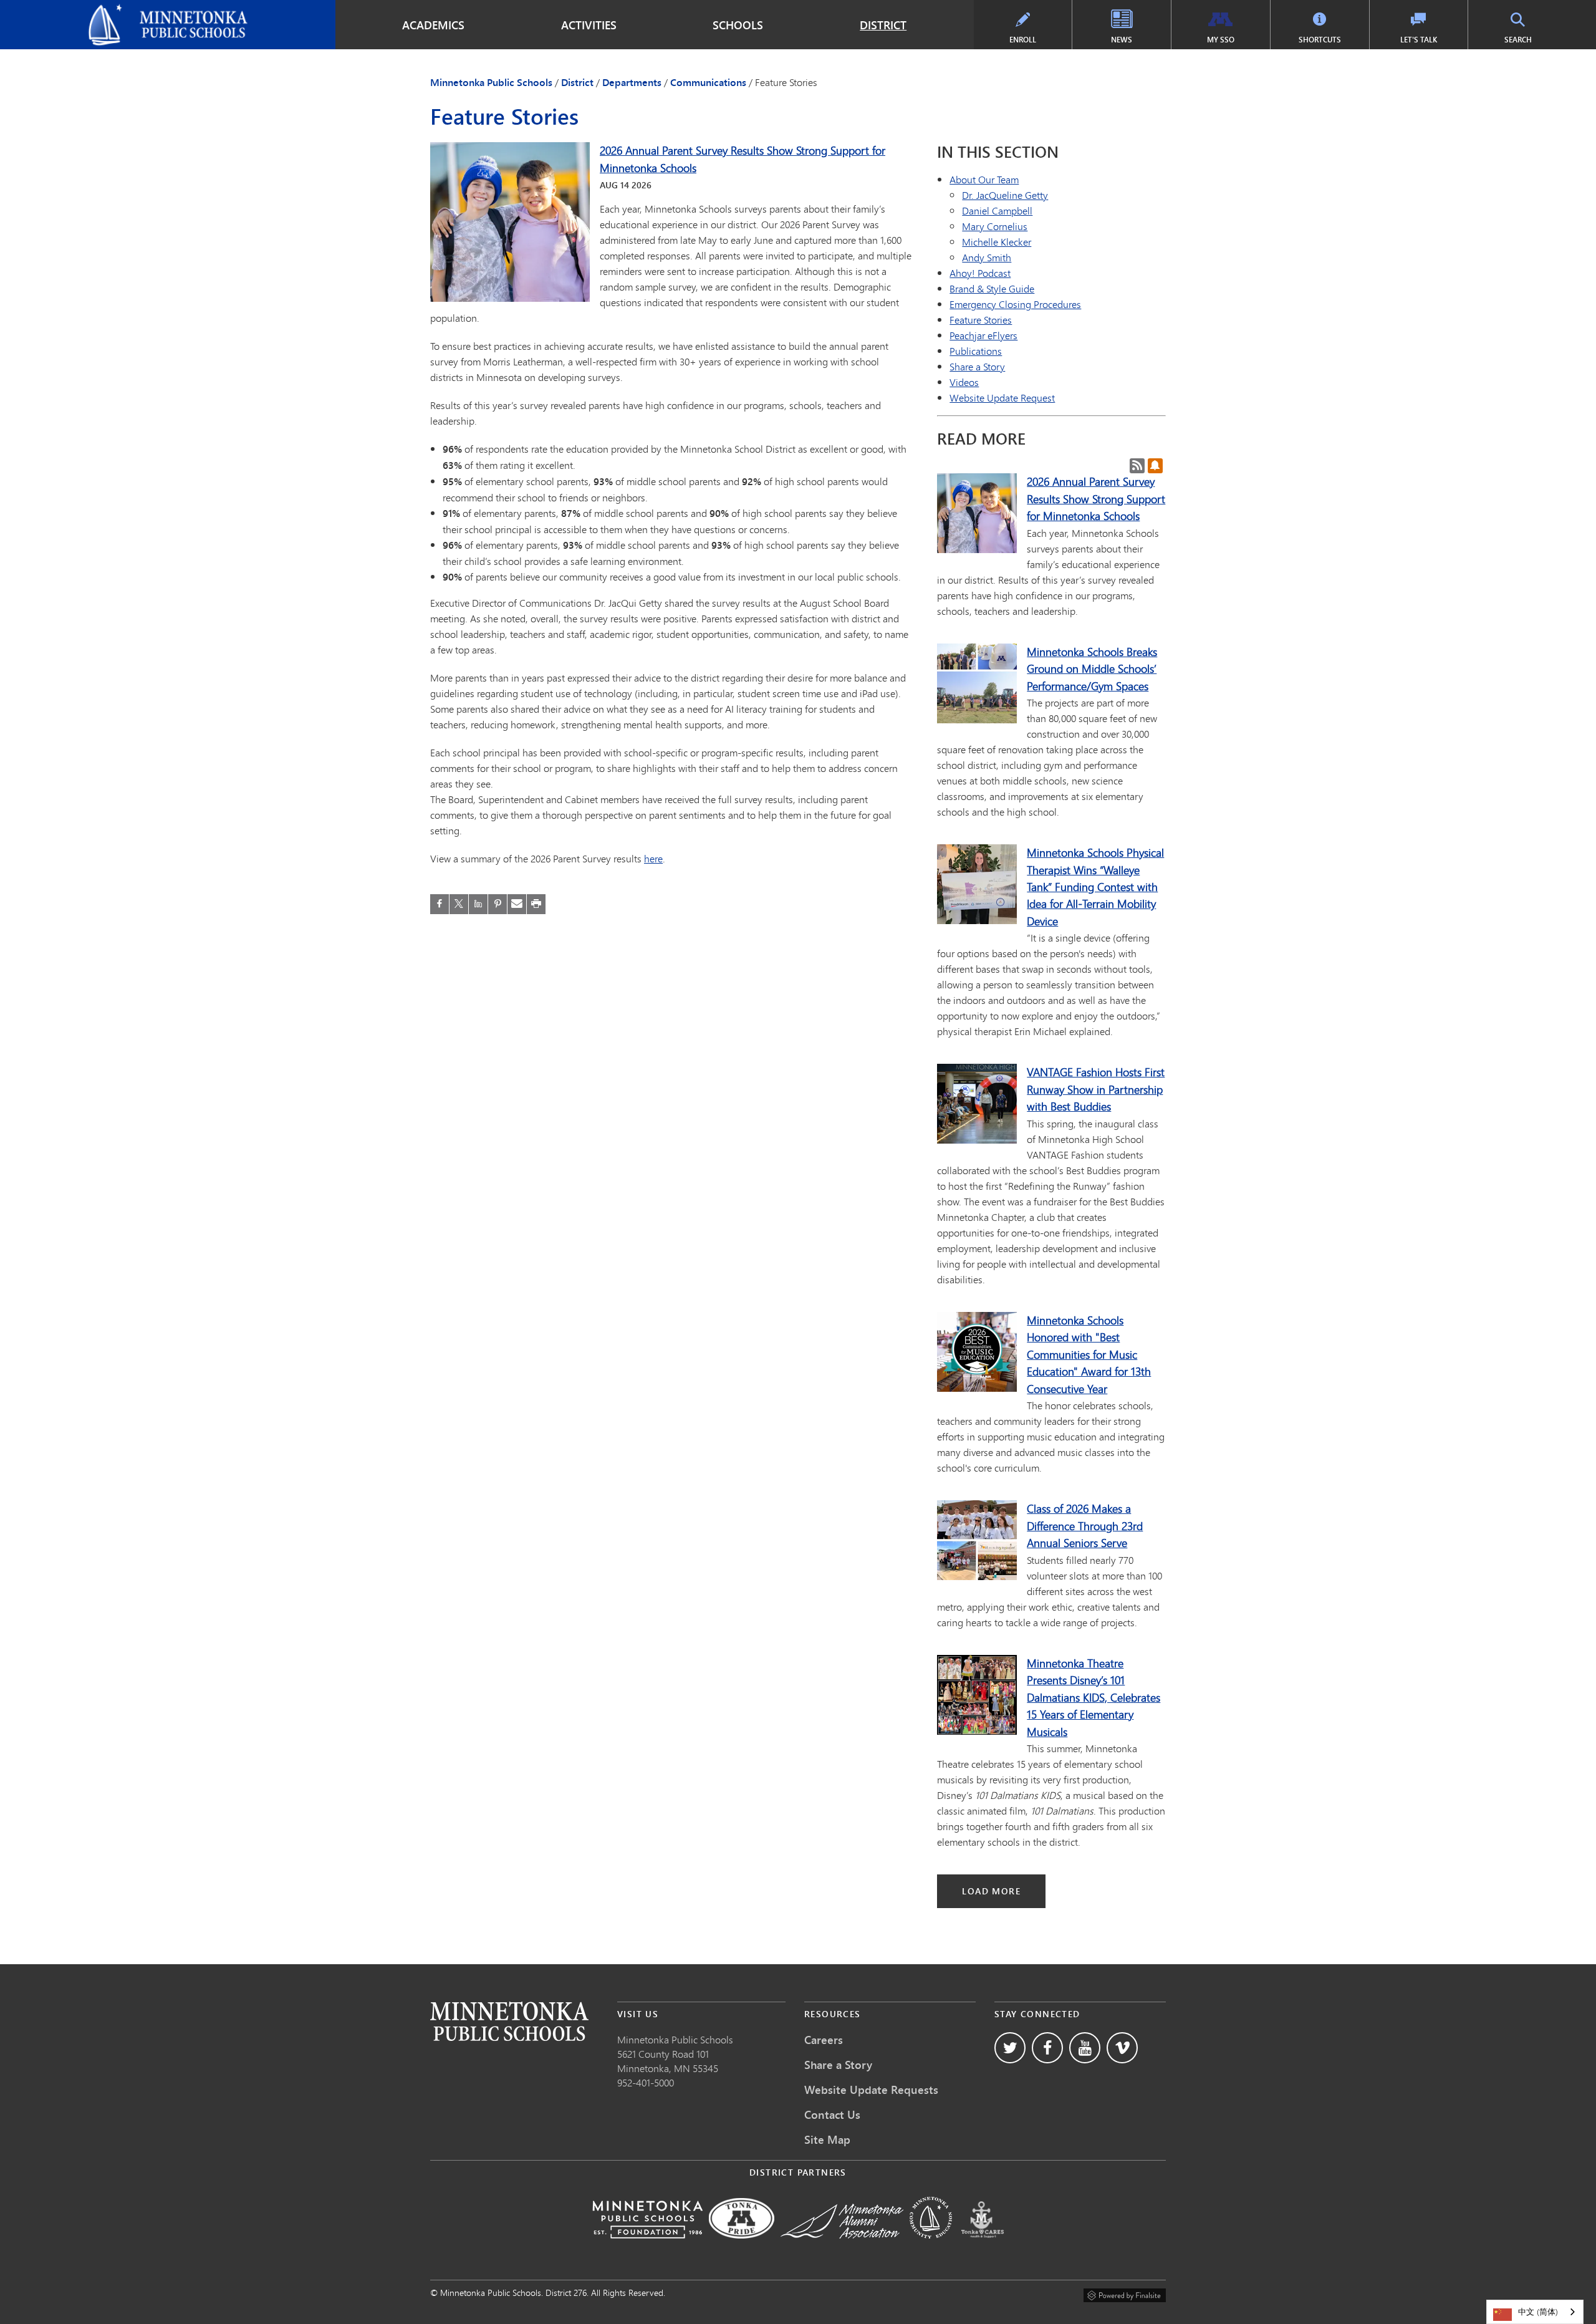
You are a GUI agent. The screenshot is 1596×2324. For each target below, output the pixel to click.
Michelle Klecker (997, 242)
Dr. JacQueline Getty (1005, 195)
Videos (964, 382)
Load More (991, 1891)
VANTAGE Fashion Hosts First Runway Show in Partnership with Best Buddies (1096, 1089)
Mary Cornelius (995, 226)
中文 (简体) (1538, 2312)
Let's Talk (1419, 40)
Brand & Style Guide (992, 288)
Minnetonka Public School (673, 2039)
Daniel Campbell (997, 210)
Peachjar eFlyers (983, 335)
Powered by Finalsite (1125, 2293)
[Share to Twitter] (459, 904)
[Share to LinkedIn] (478, 904)
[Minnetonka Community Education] (931, 2247)
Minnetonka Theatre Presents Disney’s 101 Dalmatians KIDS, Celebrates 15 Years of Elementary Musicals (1094, 1697)
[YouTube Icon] (1085, 2048)
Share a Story (977, 366)
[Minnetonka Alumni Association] (842, 2247)
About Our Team (984, 179)
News (1122, 40)
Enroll (1023, 40)
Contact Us (832, 2114)
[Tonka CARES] (983, 2247)
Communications (708, 82)
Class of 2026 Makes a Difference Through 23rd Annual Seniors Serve (1085, 1526)
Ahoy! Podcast (980, 273)
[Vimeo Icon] (1122, 2048)
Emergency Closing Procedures (1015, 304)
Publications (976, 351)
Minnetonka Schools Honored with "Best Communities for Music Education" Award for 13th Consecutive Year (1089, 1354)
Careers (824, 2040)
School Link (509, 2021)
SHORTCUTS (1320, 40)
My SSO (1221, 40)
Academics (433, 25)
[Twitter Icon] (1010, 2048)
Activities (589, 25)
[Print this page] (536, 904)
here (653, 858)
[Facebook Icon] (1047, 2048)
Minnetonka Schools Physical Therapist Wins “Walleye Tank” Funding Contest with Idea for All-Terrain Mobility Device (1095, 887)
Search (1518, 40)
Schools (738, 25)
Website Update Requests (871, 2090)
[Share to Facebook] (440, 904)
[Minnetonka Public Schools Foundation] (647, 2247)
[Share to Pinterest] (498, 904)
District (883, 25)
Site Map (827, 2139)
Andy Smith (987, 257)
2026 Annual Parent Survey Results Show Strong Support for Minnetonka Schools (1096, 499)
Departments (632, 82)
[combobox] (1535, 2312)
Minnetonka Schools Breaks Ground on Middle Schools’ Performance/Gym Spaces (1092, 669)
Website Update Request (1002, 398)
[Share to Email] (517, 904)
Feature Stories (981, 320)
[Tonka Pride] (742, 2247)
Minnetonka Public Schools (69, 10)
